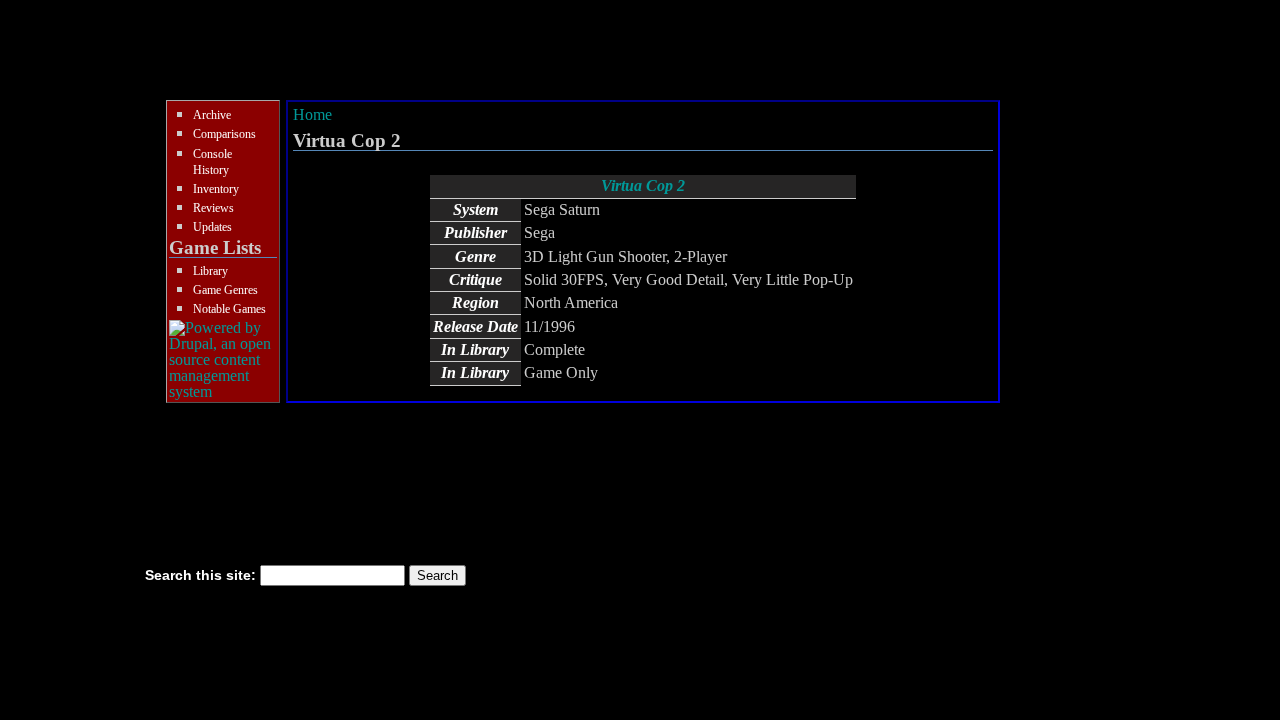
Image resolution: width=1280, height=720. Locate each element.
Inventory (216, 189)
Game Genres (225, 290)
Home (312, 114)
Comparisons (224, 134)
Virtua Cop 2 (643, 185)
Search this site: (202, 575)
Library (210, 271)
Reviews (213, 208)
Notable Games (229, 309)
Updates (212, 227)
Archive (212, 115)
